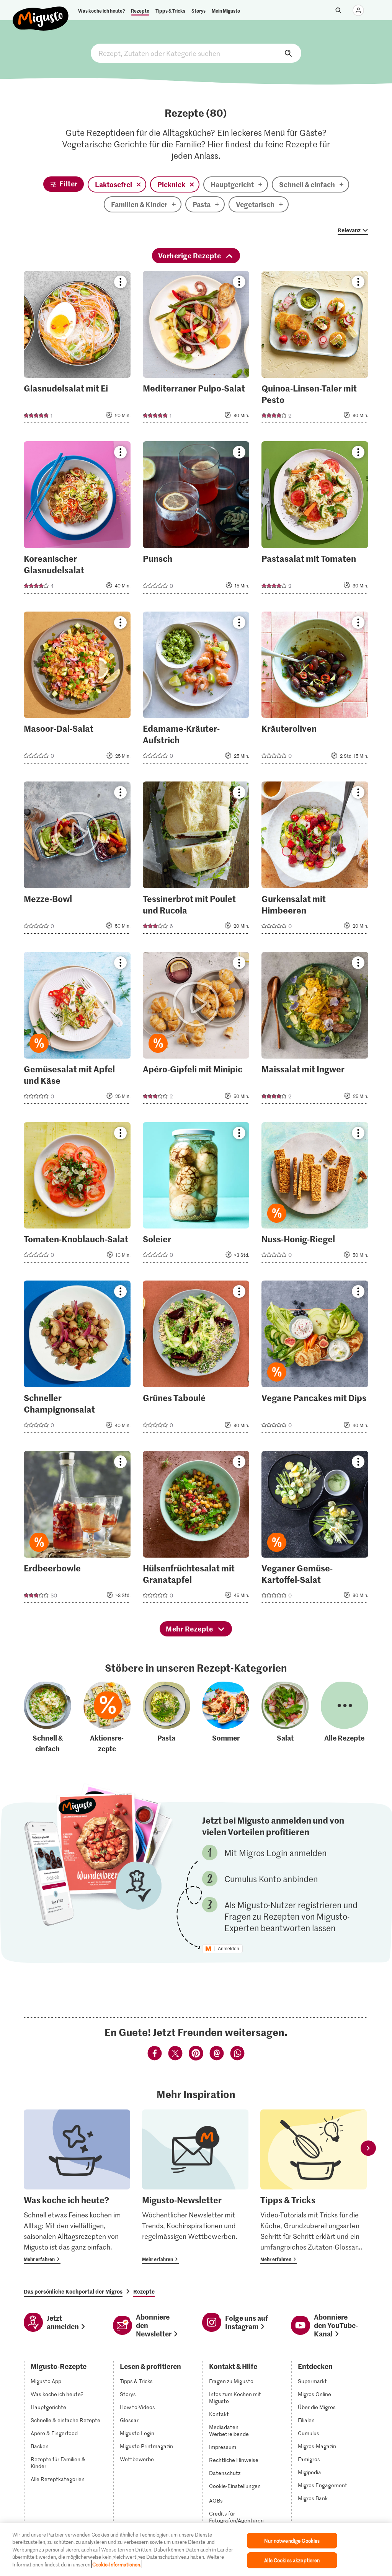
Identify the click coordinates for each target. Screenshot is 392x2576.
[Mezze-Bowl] (77, 860)
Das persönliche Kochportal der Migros (73, 2291)
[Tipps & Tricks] (314, 2187)
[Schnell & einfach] (47, 1718)
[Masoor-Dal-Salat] (77, 690)
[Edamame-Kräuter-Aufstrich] (196, 690)
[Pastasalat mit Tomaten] (315, 520)
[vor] (368, 2148)
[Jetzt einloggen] (358, 10)
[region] (196, 2550)
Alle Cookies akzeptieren (292, 2560)
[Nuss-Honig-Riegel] (315, 1195)
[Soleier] (196, 1195)
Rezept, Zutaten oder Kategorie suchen (196, 53)
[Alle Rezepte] (345, 1718)
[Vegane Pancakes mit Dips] (315, 1359)
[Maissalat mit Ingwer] (315, 1030)
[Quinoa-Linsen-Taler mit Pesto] (315, 349)
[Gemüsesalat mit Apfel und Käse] (77, 1030)
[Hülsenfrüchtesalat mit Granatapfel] (196, 1529)
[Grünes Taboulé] (196, 1359)
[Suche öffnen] (338, 10)
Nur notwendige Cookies (292, 2541)
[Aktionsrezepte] (107, 1718)
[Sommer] (226, 1718)
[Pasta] (167, 1718)
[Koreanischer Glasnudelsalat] (77, 520)
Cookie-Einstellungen (235, 2486)
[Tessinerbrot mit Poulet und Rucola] (196, 860)
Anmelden (229, 1949)
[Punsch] (196, 520)
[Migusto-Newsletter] (195, 2187)
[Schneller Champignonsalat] (77, 1359)
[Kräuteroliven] (315, 690)
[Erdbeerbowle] (77, 1529)
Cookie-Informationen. (117, 2564)
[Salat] (285, 1718)
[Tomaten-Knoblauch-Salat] (77, 1195)
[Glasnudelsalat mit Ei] (77, 349)
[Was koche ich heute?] (77, 2187)
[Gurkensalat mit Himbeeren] (315, 860)
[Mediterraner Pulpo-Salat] (196, 349)
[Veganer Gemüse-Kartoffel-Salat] (315, 1529)
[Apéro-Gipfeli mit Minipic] (196, 1030)
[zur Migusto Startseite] (41, 12)
